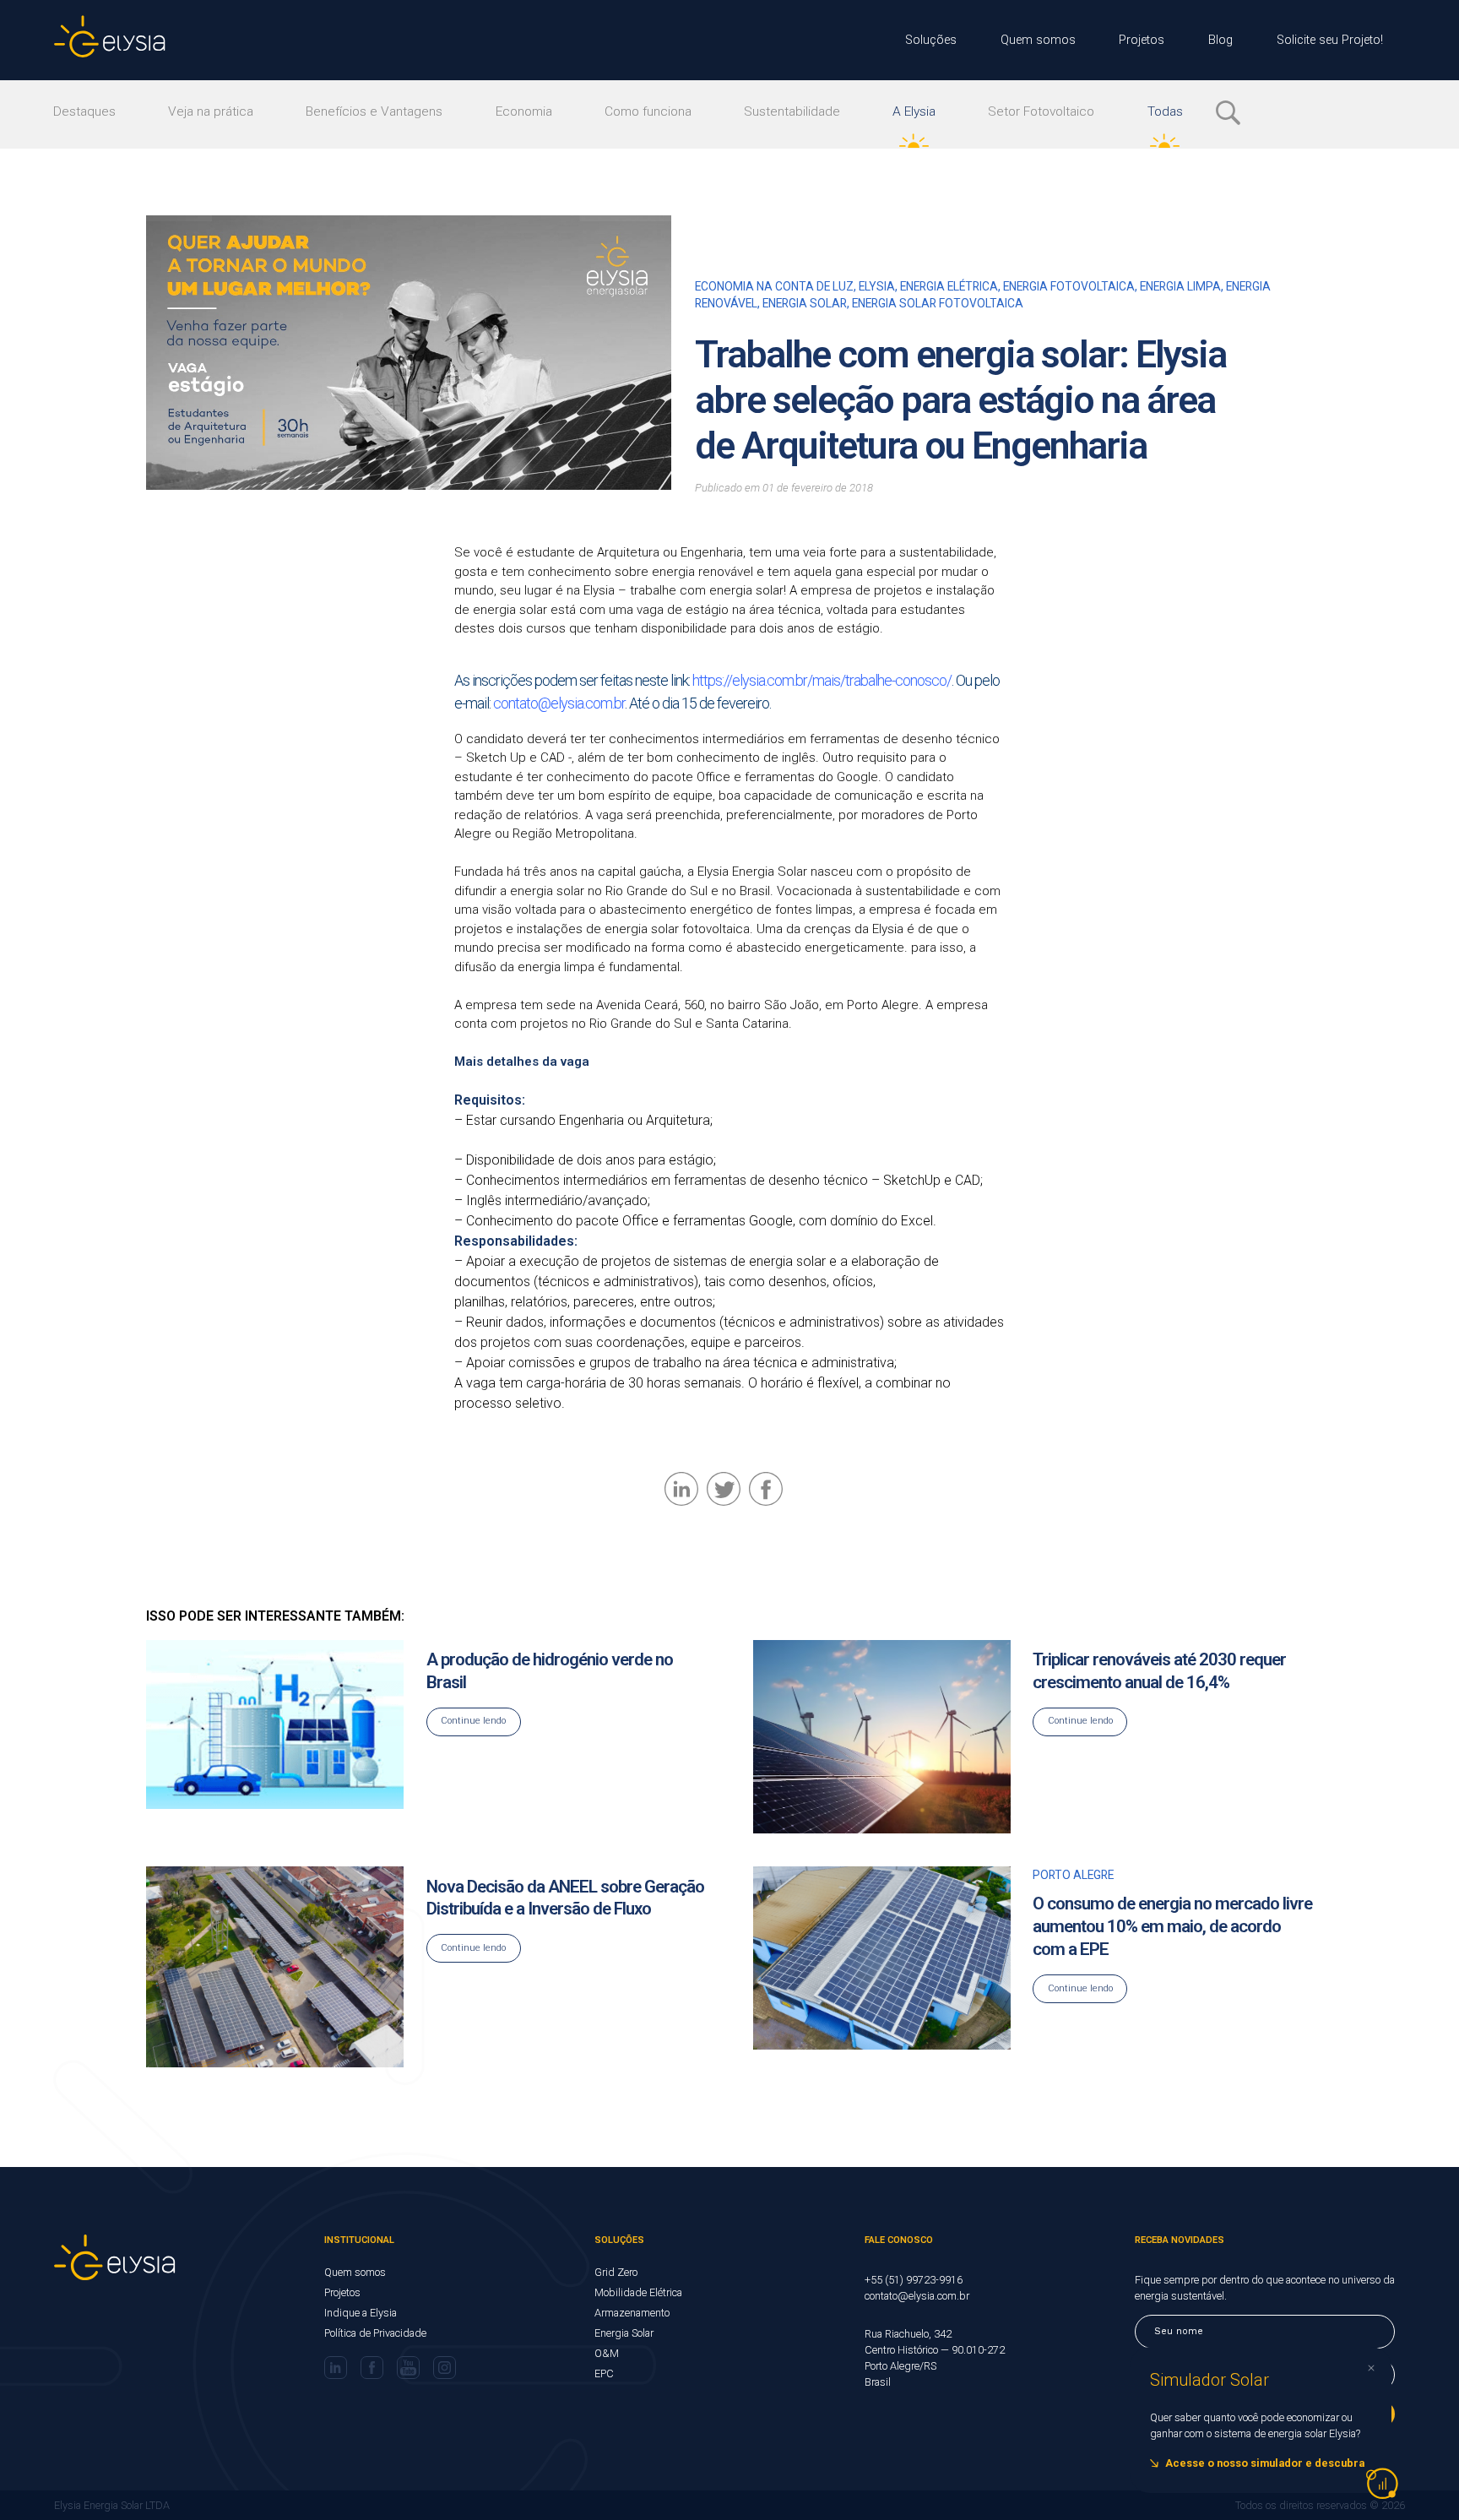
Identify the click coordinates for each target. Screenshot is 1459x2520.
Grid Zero (616, 2272)
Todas (1165, 111)
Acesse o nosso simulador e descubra (1265, 2463)
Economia (524, 111)
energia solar (805, 303)
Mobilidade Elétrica (638, 2292)
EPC (604, 2373)
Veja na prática (211, 111)
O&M (607, 2353)
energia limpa (1180, 286)
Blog (1220, 40)
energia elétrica (949, 286)
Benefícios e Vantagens (374, 111)
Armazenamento (632, 2313)
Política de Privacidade (375, 2333)
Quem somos (1038, 40)
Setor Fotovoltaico (1041, 111)
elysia (877, 286)
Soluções (931, 40)
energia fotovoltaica (1069, 286)
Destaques (84, 111)
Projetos (1142, 40)
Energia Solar (624, 2333)
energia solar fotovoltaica (938, 303)
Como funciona (648, 111)
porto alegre (1073, 1875)
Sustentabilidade (792, 111)
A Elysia (914, 111)
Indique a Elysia (361, 2313)
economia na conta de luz (774, 286)
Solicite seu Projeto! (1330, 40)
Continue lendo (473, 1721)
